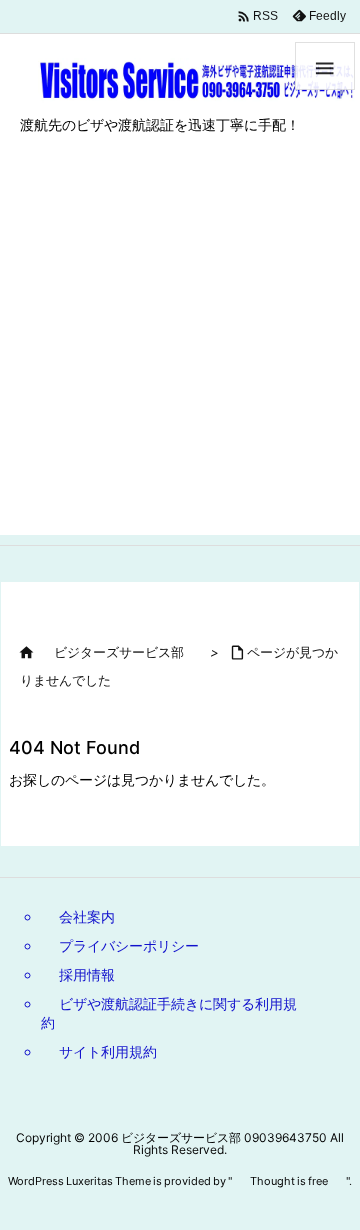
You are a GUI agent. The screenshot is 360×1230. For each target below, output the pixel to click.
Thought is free (289, 1181)
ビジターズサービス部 (119, 652)
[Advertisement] (180, 355)
